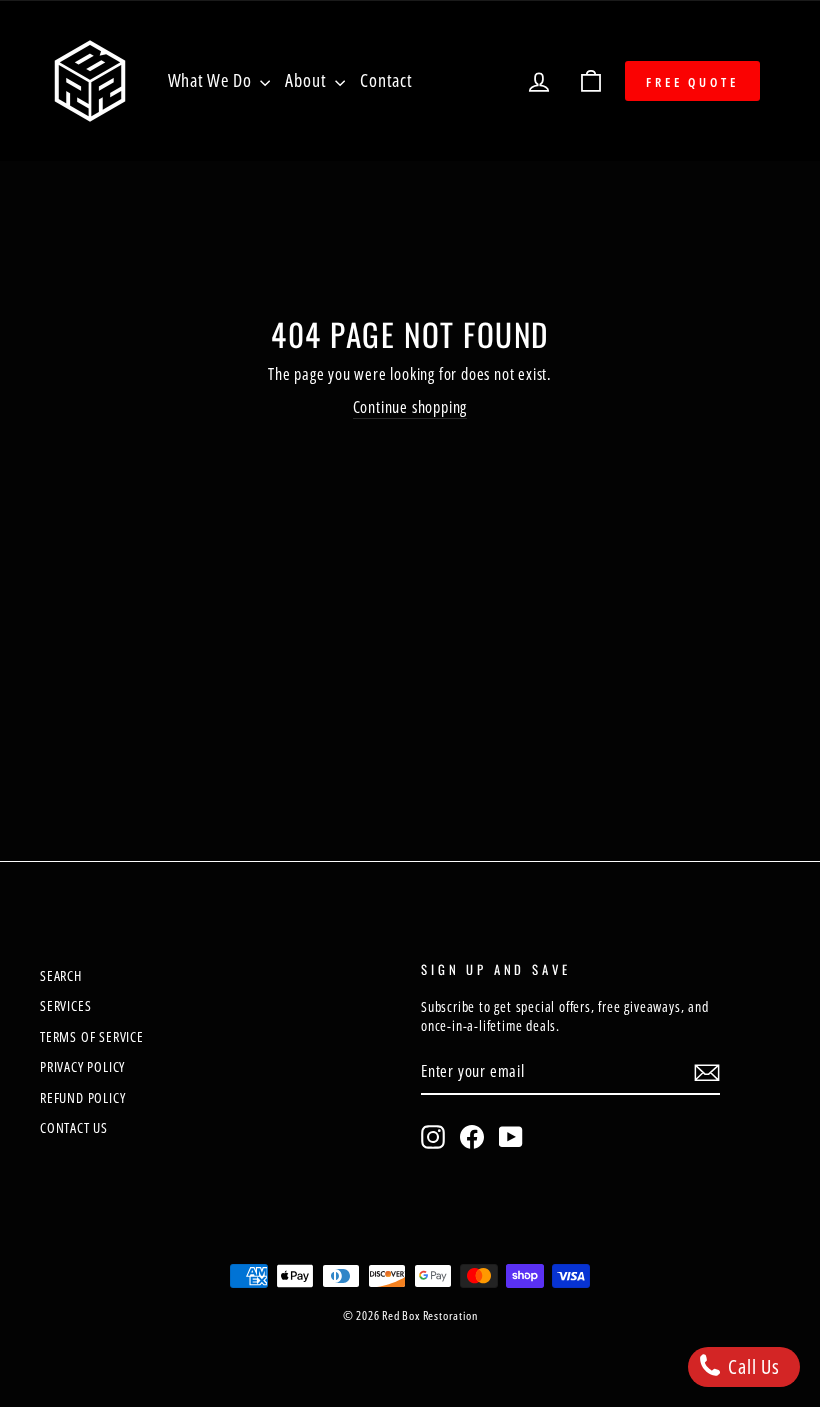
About (307, 80)
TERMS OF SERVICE (92, 1036)
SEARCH (61, 975)
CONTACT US (74, 1127)
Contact (386, 80)
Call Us (752, 1366)
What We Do (212, 80)
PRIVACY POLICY (82, 1066)
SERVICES (65, 1005)
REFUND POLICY (82, 1097)
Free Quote (692, 82)
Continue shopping (410, 407)
